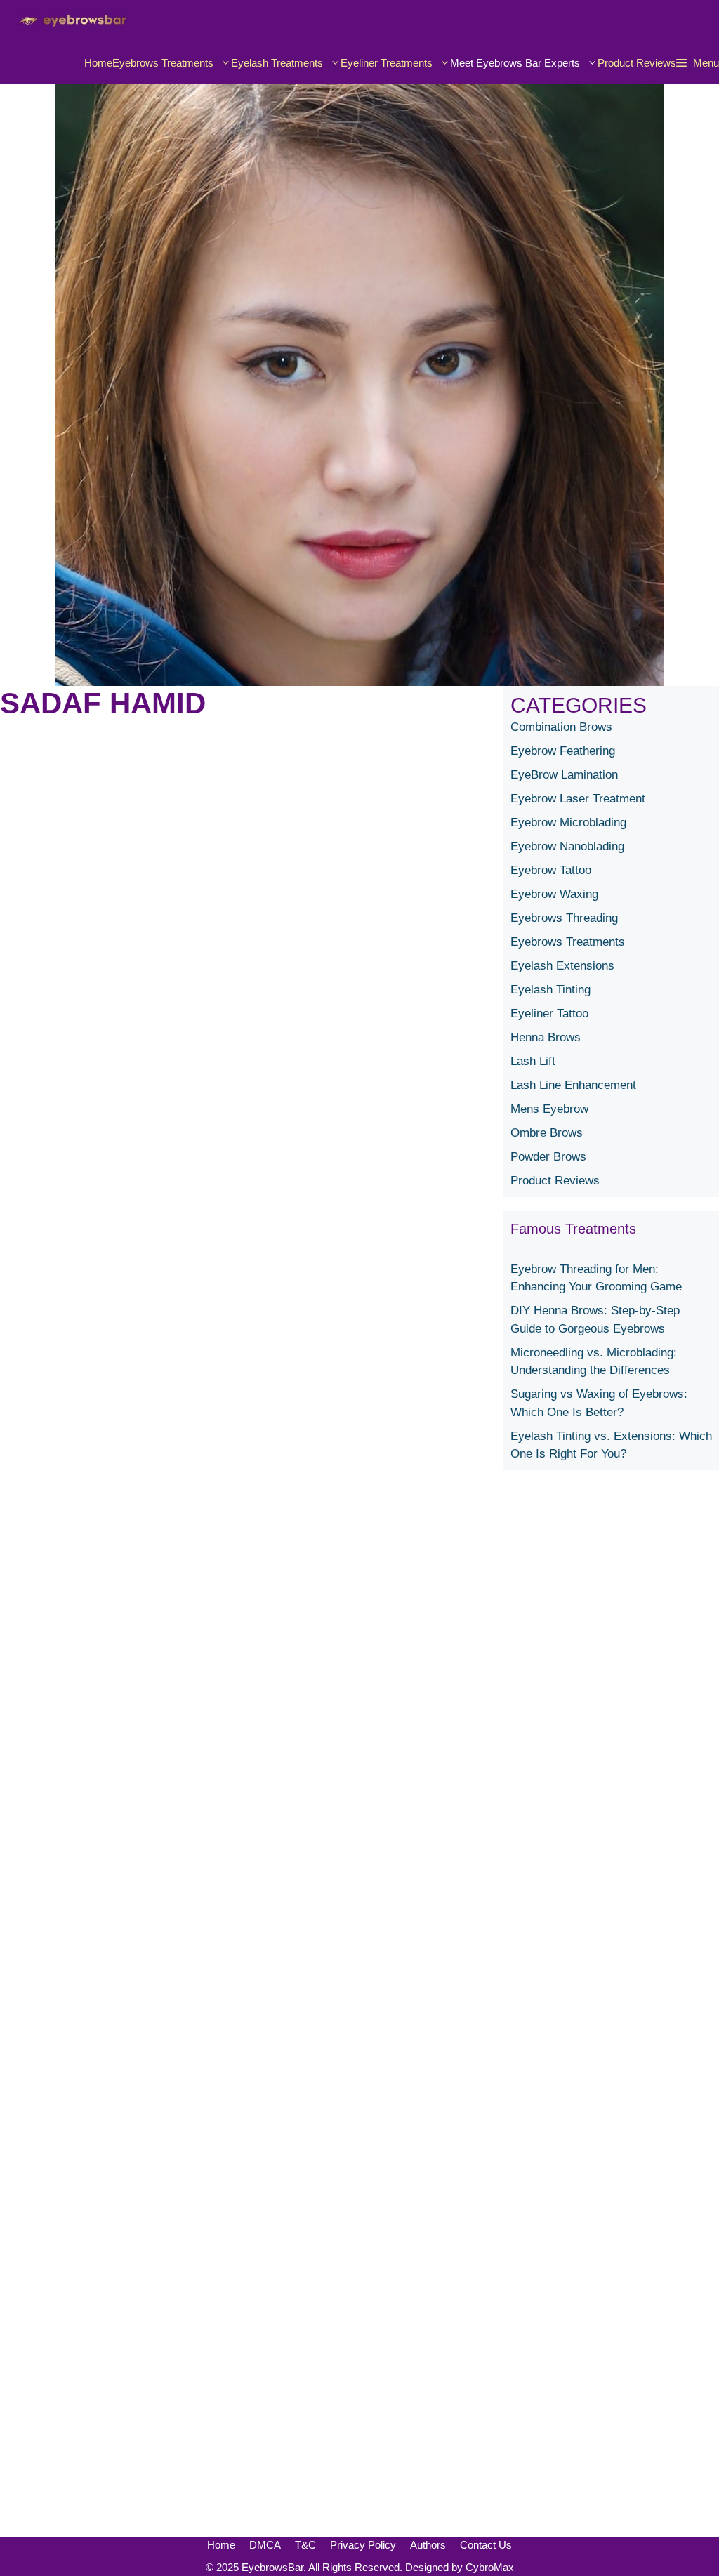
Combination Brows (561, 727)
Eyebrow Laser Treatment (578, 799)
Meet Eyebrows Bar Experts (515, 63)
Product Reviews (637, 63)
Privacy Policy (363, 2545)
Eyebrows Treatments (163, 63)
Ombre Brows (547, 1133)
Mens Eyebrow (549, 1109)
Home (98, 63)
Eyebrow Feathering (563, 751)
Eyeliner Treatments (387, 63)
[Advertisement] (611, 2011)
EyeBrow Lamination (564, 775)
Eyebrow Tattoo (551, 870)
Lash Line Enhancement (573, 1085)
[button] (698, 63)
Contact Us (486, 2545)
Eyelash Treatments (277, 63)
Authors (428, 2545)
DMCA (265, 2545)
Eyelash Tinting (550, 990)
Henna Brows (546, 1037)
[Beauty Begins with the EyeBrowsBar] (70, 21)
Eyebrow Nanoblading (567, 846)
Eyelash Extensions (562, 966)
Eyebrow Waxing (554, 894)
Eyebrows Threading (564, 918)
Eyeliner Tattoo (549, 1013)
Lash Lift (533, 1061)
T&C (305, 2545)
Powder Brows (548, 1157)
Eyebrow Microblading (568, 823)
